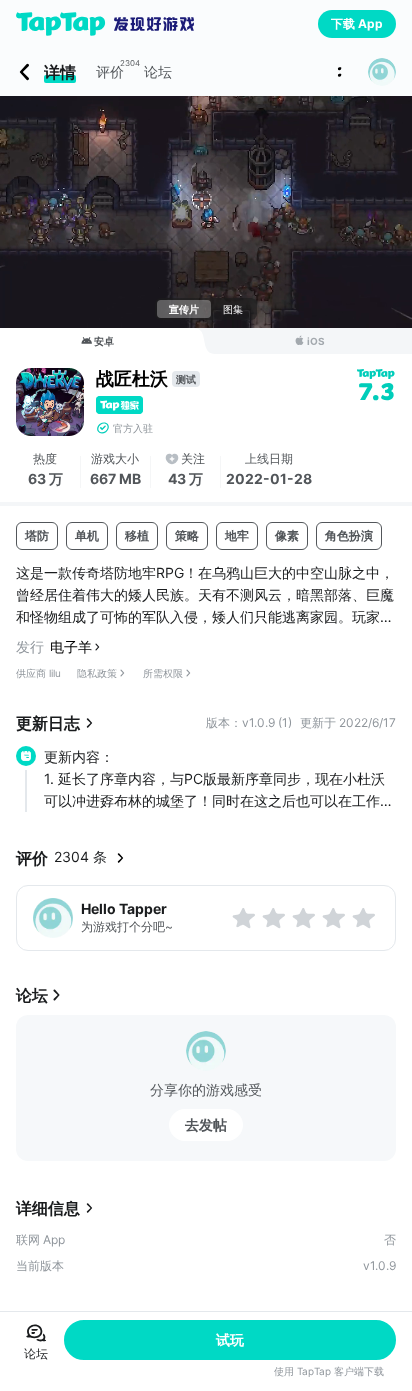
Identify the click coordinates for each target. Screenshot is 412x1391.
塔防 (37, 535)
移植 (137, 535)
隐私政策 (97, 673)
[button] (382, 72)
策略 (187, 535)
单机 (87, 535)
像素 (287, 535)
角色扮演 (349, 535)
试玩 (230, 1339)
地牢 (237, 535)
